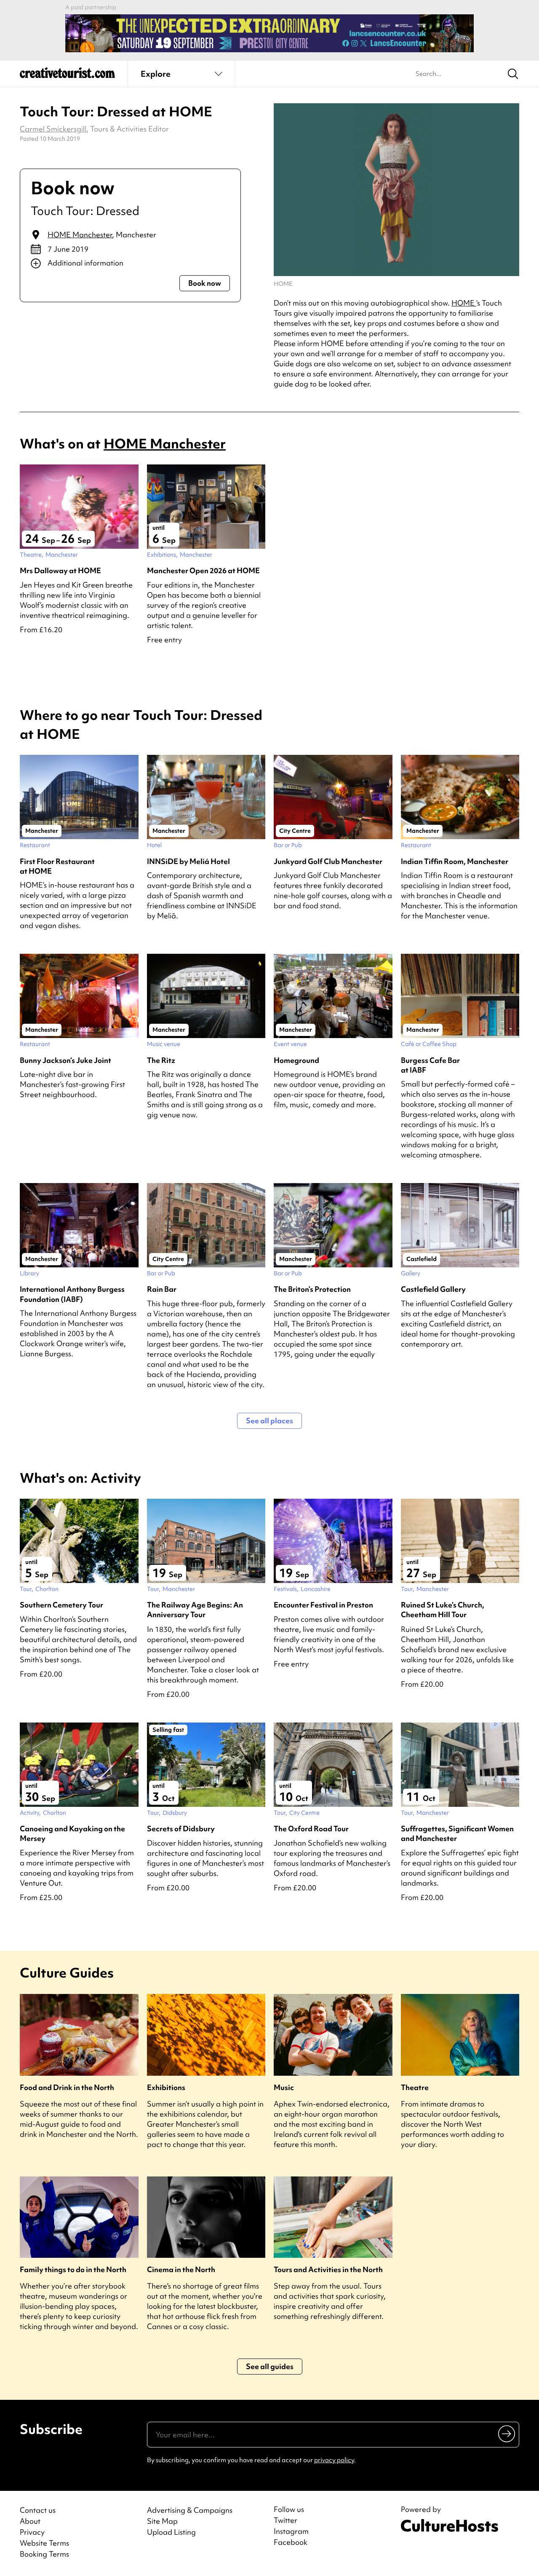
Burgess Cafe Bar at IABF (430, 1065)
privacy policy (334, 2460)
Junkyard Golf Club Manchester (328, 861)
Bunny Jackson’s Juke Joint (65, 1060)
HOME (464, 303)
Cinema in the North (181, 2269)
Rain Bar (162, 1289)
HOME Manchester (80, 235)
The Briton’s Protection (312, 1289)
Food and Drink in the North (67, 2087)
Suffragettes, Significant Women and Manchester (457, 1833)
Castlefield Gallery (433, 1289)
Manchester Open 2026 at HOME (203, 570)
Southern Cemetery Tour (61, 1605)
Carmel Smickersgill (53, 129)
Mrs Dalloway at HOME (60, 570)
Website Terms (44, 2543)
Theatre (415, 2087)
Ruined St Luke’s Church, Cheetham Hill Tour (443, 1610)
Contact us (38, 2510)
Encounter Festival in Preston (323, 1605)
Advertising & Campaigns (190, 2510)
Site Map (162, 2521)
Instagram (291, 2531)
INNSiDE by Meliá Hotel (188, 861)
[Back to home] (67, 76)
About (30, 2521)
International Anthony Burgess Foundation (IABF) (72, 1294)
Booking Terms (44, 2554)
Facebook (291, 2542)
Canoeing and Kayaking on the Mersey (72, 1833)
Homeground (296, 1060)
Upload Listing (171, 2532)
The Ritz (161, 1060)
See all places (269, 1421)
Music (284, 2087)
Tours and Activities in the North (328, 2269)
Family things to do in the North (73, 2269)
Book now (205, 283)
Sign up (507, 2434)
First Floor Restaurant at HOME (57, 866)
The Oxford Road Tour (311, 1829)
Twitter (286, 2520)
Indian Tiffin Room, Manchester (455, 861)
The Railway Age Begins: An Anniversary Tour (195, 1610)
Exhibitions (166, 2087)
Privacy (32, 2532)
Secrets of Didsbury (181, 1829)
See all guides (270, 2366)
